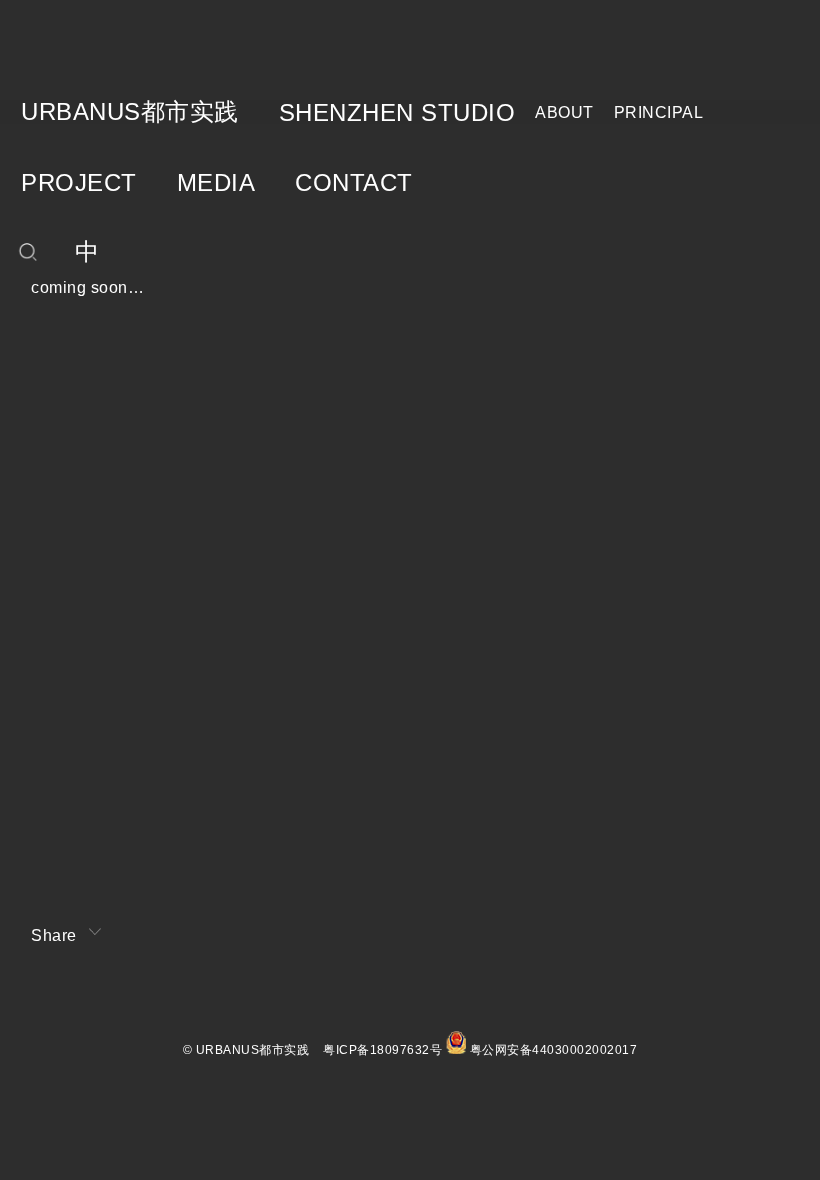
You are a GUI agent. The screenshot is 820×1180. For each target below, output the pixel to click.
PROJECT (79, 183)
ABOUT (564, 112)
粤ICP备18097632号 (382, 1050)
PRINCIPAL (659, 112)
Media (216, 183)
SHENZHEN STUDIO (397, 113)
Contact (354, 183)
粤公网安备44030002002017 (554, 1050)
